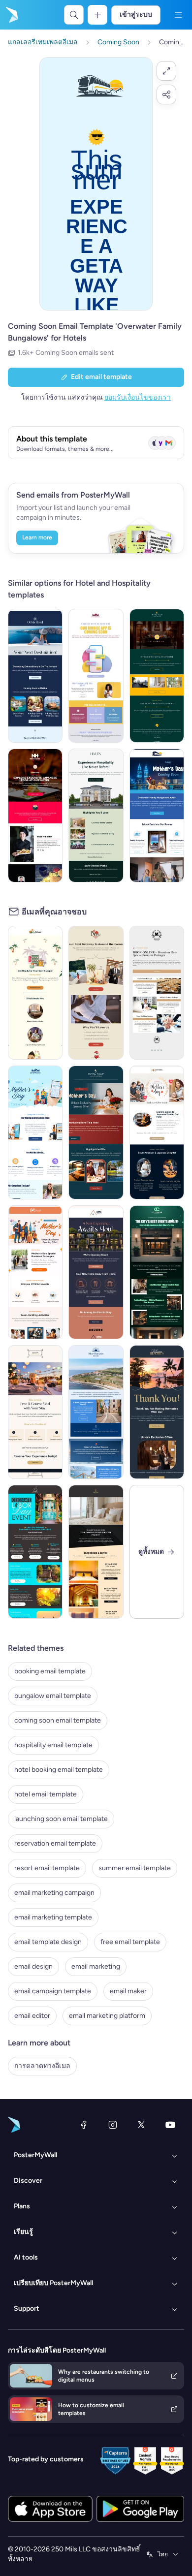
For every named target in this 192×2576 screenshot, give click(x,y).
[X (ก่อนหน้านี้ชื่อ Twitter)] (141, 2125)
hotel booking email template (59, 1770)
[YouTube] (170, 2125)
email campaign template (53, 1991)
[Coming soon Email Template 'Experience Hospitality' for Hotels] (96, 816)
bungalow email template (53, 1696)
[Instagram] (113, 2125)
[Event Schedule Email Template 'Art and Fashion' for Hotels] (157, 1272)
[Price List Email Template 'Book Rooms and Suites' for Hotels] (96, 1552)
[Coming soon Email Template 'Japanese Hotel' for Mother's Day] (157, 1132)
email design (33, 1966)
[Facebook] (84, 2125)
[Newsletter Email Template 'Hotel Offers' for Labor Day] (35, 1552)
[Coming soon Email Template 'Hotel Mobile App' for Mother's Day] (35, 1132)
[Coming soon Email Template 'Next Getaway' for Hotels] (96, 993)
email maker (128, 1991)
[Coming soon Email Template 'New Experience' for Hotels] (96, 1272)
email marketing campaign (54, 1893)
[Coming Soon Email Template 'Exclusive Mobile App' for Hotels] (96, 676)
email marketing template (53, 1917)
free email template (130, 1942)
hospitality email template (53, 1745)
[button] (166, 71)
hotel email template (46, 1794)
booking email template (50, 1671)
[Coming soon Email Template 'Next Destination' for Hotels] (35, 676)
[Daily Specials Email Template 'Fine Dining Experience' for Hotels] (35, 1412)
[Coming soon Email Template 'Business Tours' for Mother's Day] (35, 1272)
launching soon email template (61, 1819)
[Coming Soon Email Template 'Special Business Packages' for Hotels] (157, 993)
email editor (32, 2016)
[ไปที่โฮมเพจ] (11, 15)
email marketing (96, 1966)
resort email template (47, 1868)
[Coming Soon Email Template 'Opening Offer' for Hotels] (157, 676)
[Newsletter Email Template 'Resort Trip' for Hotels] (96, 1412)
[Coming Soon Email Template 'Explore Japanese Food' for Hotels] (35, 816)
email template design (48, 1942)
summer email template (135, 1868)
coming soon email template (58, 1720)
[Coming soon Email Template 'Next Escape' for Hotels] (35, 993)
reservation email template (55, 1843)
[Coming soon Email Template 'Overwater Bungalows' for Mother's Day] (157, 816)
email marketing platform (107, 2016)
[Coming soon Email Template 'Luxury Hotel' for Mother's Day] (96, 1132)
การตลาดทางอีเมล (42, 2066)
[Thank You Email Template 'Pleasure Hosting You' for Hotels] (157, 1412)
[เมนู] (178, 15)
